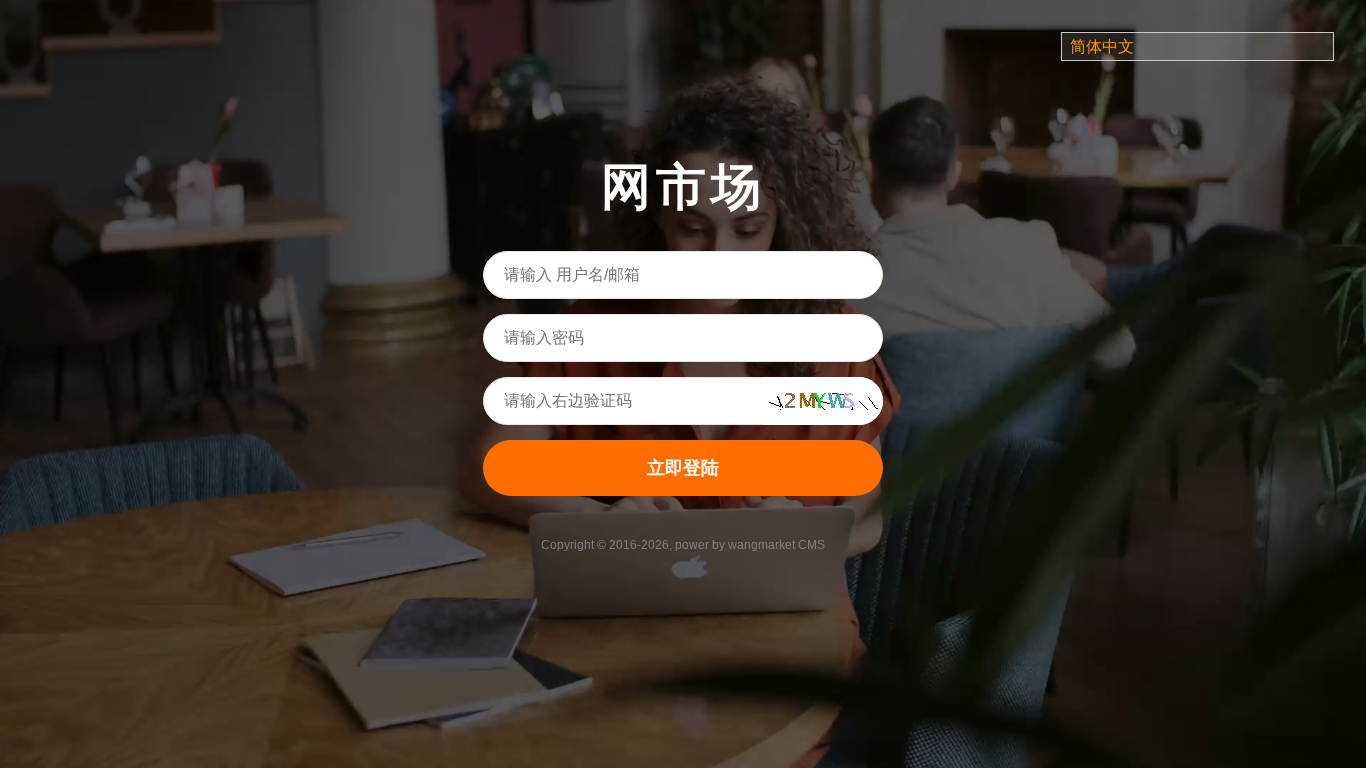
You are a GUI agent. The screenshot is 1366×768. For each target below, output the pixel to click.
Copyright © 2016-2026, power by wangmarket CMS (683, 545)
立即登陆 (683, 468)
